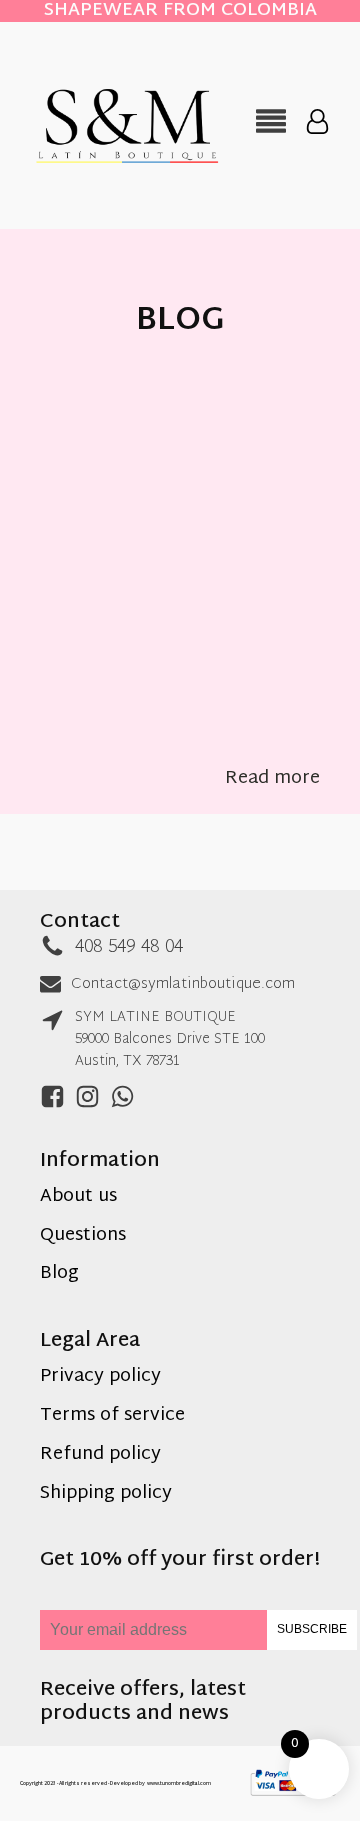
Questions (83, 1236)
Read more (272, 779)
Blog (59, 1274)
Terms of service (112, 1416)
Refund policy (100, 1455)
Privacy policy (100, 1377)
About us (78, 1197)
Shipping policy (106, 1494)
